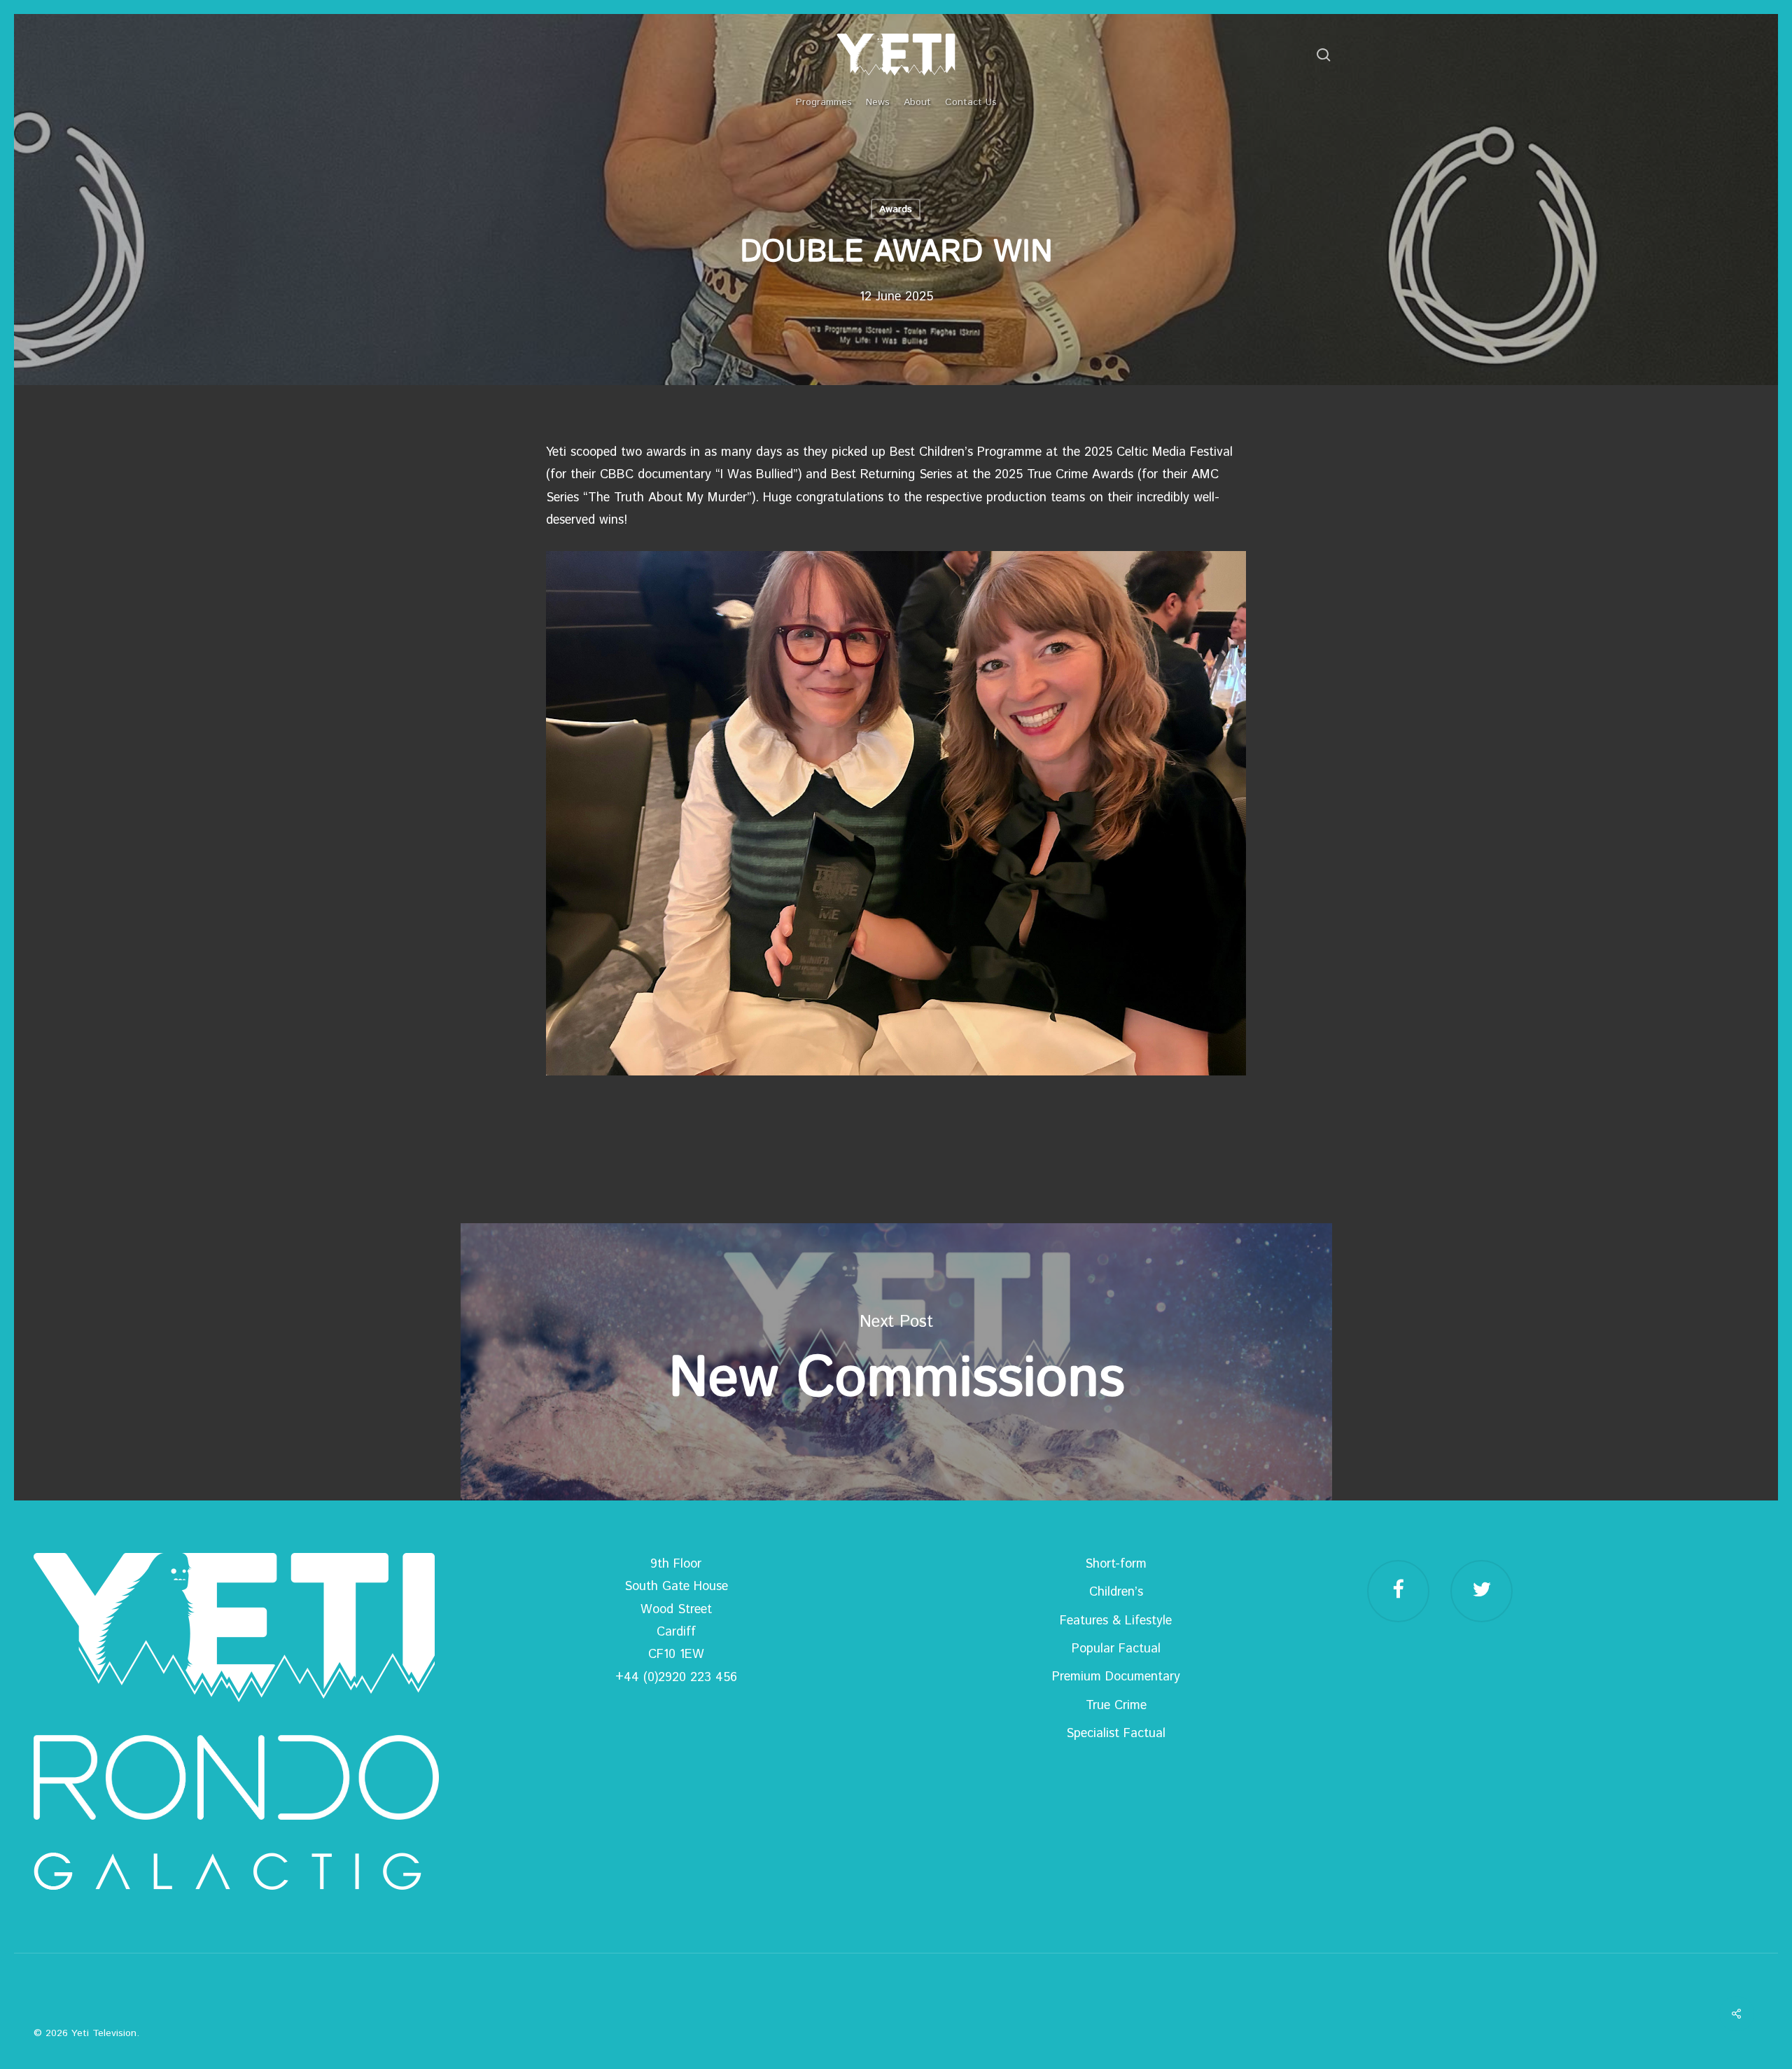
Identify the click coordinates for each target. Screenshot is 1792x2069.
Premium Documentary (1116, 1677)
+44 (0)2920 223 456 (676, 1678)
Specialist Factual (1116, 1734)
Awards (896, 209)
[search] (1324, 55)
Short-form (1116, 1564)
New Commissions (896, 1361)
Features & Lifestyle (1116, 1621)
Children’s (1116, 1592)
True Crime (1116, 1706)
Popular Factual (1116, 1649)
